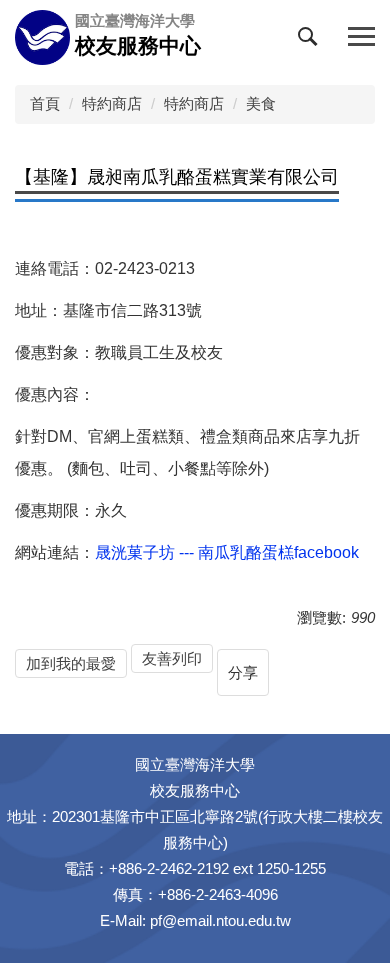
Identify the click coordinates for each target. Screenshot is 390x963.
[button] (312, 41)
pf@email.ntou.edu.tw (220, 920)
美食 (261, 103)
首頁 (45, 103)
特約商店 (112, 103)
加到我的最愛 (71, 663)
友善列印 (172, 658)
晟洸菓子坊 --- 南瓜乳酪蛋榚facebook (227, 552)
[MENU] (361, 37)
